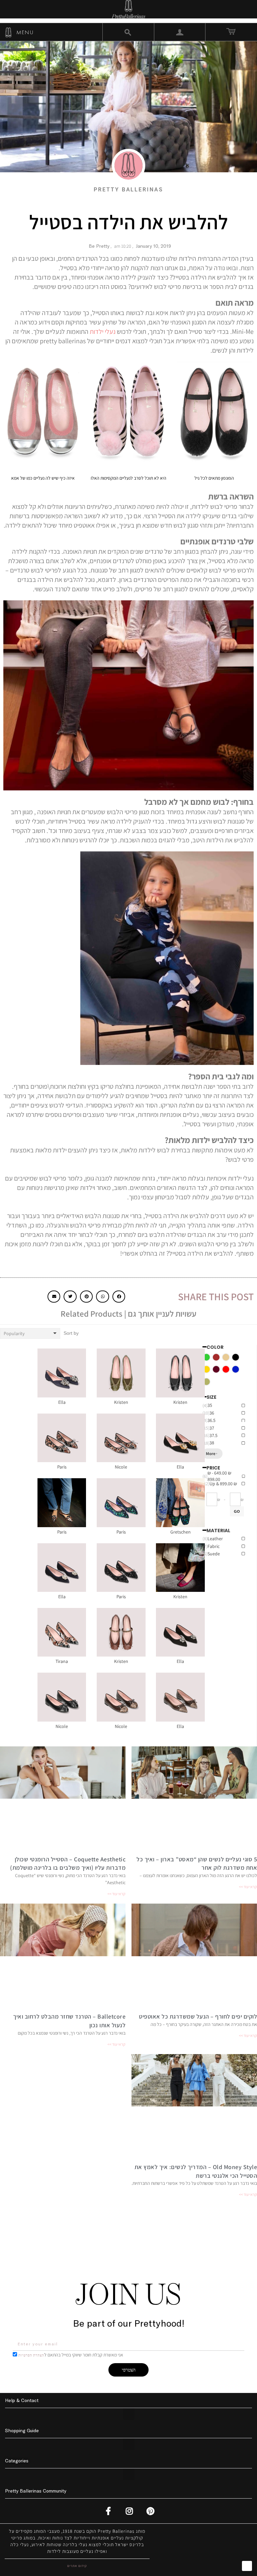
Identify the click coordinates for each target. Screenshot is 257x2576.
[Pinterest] (151, 2511)
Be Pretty (99, 246)
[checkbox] (236, 1357)
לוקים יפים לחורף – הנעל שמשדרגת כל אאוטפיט (198, 2016)
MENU (24, 32)
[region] (230, 1548)
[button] (119, 1297)
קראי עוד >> (248, 1887)
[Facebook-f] (109, 2511)
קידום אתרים (77, 2566)
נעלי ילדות (103, 332)
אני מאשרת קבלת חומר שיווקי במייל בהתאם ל (71, 2355)
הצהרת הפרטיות (31, 2355)
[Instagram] (130, 2511)
